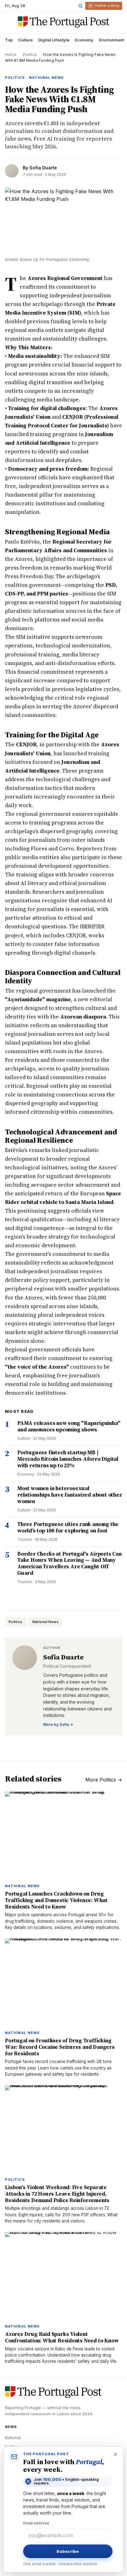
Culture (25, 40)
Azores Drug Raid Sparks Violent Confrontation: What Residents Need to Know (62, 2337)
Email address (36, 2523)
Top (9, 40)
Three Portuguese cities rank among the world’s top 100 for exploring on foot (68, 1527)
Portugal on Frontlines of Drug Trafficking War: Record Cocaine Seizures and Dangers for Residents (60, 2047)
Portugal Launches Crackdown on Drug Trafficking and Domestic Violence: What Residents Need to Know (56, 1900)
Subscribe (68, 2551)
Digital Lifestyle (54, 40)
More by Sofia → (58, 1724)
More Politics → (104, 1780)
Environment (111, 40)
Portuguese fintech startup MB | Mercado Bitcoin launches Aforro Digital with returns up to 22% (68, 1459)
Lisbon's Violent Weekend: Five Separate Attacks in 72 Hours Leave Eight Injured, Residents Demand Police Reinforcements (57, 2194)
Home (11, 55)
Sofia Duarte (43, 168)
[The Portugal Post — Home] (63, 22)
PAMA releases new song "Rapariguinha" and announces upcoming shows (69, 1426)
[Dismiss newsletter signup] (115, 2454)
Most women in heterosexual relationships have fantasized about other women (70, 1495)
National (13, 2438)
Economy (84, 40)
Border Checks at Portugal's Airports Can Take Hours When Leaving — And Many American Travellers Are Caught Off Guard (70, 1563)
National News (46, 1622)
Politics (30, 55)
